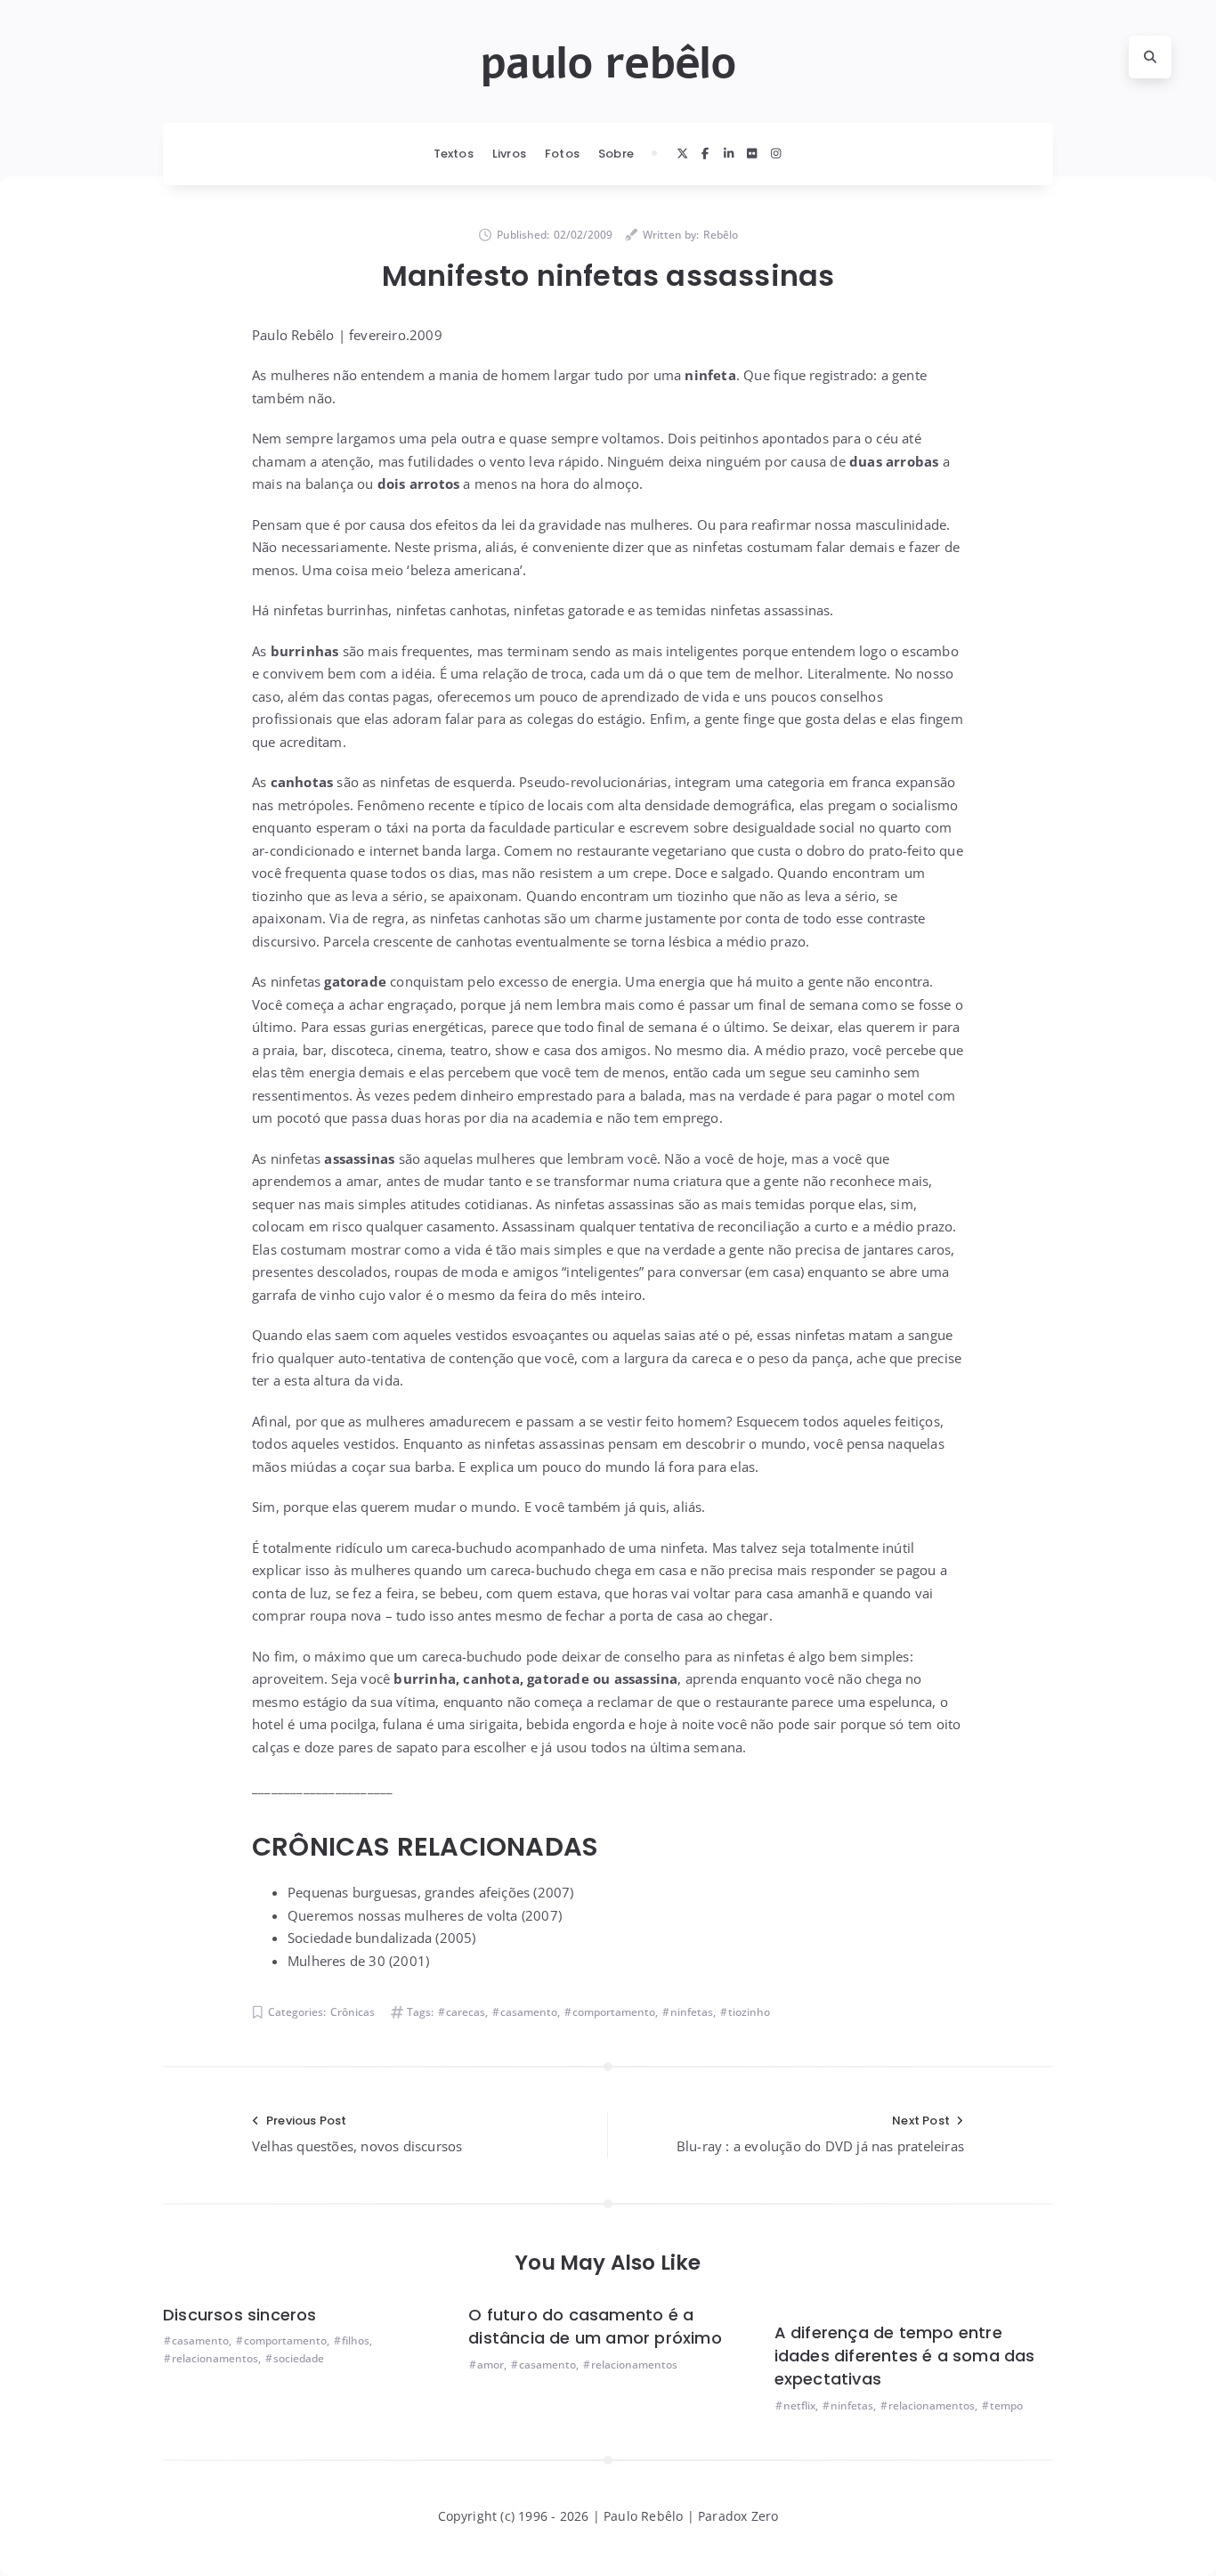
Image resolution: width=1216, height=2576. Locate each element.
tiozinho (749, 2012)
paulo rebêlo (608, 63)
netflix (799, 2405)
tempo (1006, 2405)
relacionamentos (215, 2358)
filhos (356, 2340)
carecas (466, 2012)
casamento (529, 2012)
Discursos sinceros (240, 2315)
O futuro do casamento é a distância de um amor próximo (595, 2326)
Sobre (616, 154)
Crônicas (353, 2012)
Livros (509, 154)
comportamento (614, 2012)
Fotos (562, 154)
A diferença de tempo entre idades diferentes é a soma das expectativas (905, 2356)
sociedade (299, 2358)
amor (490, 2365)
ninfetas (692, 2012)
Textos (454, 154)
